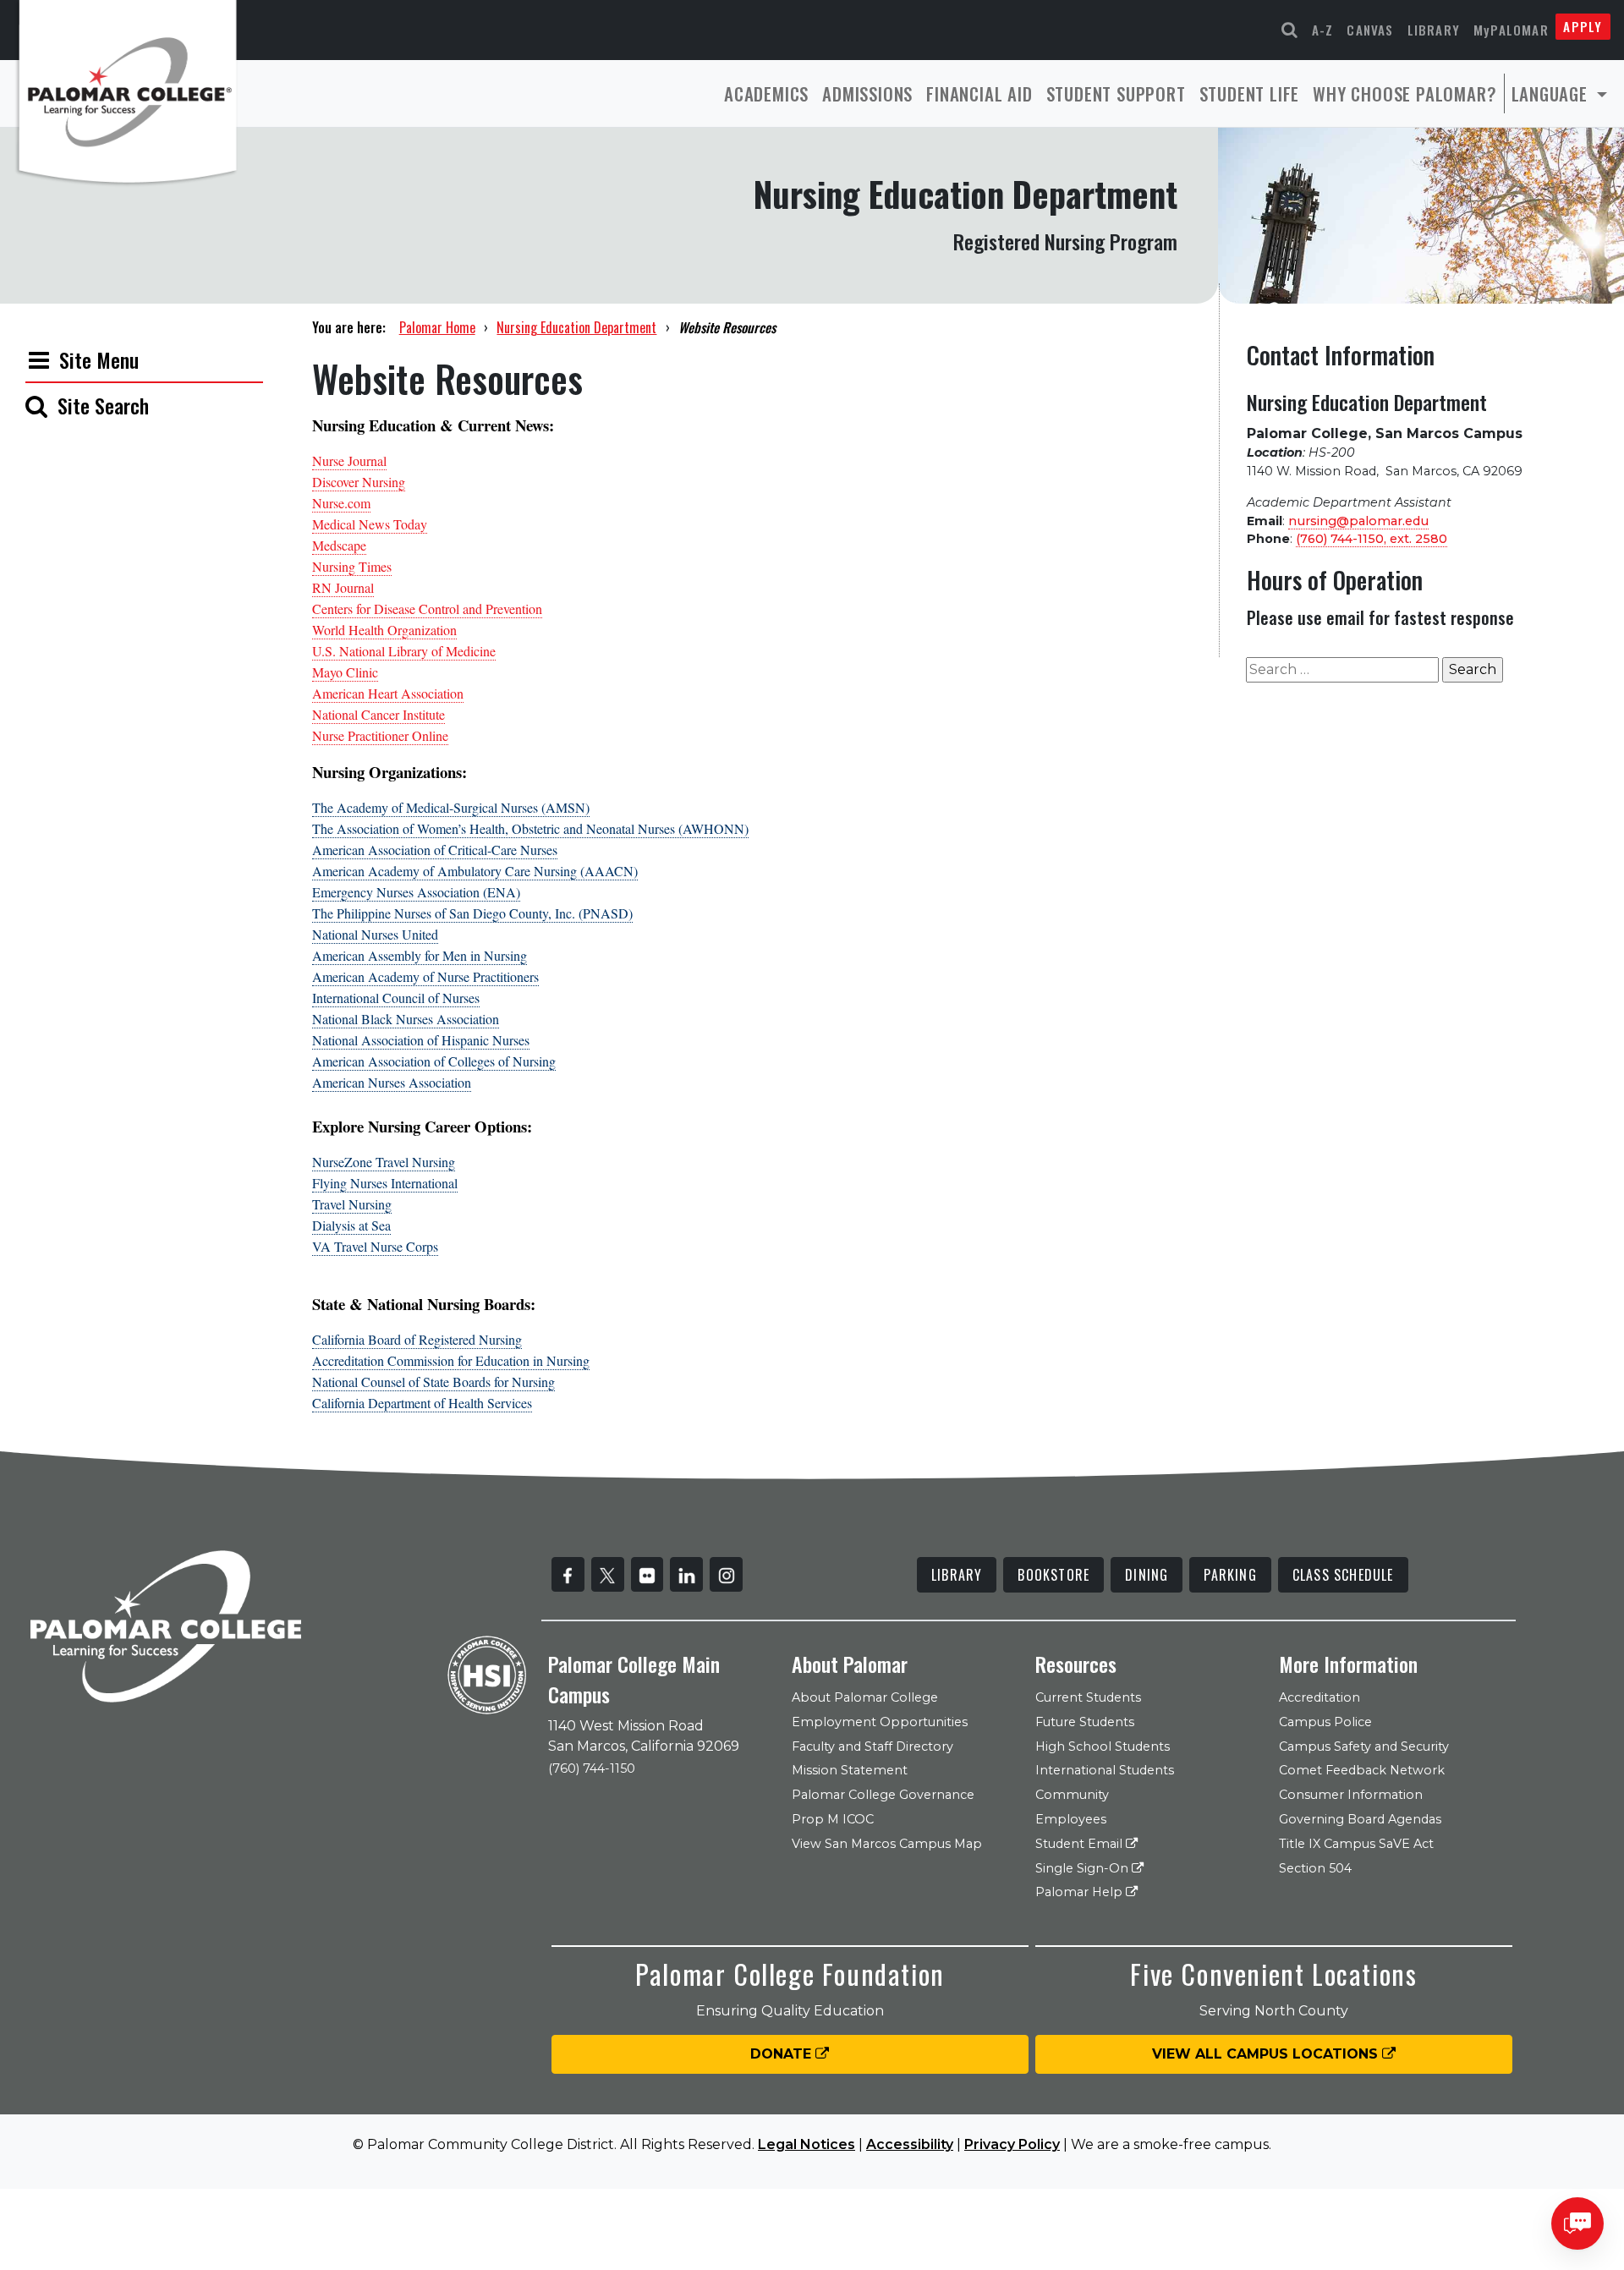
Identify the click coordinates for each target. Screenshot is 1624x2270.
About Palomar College (865, 1697)
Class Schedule (1343, 1575)
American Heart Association (388, 693)
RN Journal (343, 587)
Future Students (1085, 1722)
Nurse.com (341, 503)
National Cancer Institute (379, 714)
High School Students (1103, 1746)
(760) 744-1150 (592, 1768)
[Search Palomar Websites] (1290, 30)
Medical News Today (370, 524)
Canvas (1370, 30)
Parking (1230, 1575)
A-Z (1323, 30)
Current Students (1088, 1697)
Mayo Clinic (345, 672)
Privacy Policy (1012, 2144)
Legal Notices (807, 2144)
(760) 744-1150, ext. (1372, 539)
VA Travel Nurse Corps (375, 1246)
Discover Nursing (359, 482)
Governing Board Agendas (1360, 1819)
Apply (1583, 26)
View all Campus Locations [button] (1267, 2054)
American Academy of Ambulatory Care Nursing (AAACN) (475, 871)
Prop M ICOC (833, 1819)
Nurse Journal (349, 461)
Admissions (867, 93)
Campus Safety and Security (1364, 1746)
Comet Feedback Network (1362, 1770)
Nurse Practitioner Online (380, 735)
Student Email (1081, 1844)
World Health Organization (384, 630)
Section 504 (1315, 1868)
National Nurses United (375, 934)
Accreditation (1319, 1697)
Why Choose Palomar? (1405, 93)
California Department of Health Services (422, 1403)
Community (1072, 1795)
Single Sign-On (1084, 1868)
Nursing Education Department (576, 327)
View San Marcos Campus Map (887, 1844)
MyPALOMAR (1511, 30)
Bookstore (1053, 1575)
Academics (766, 93)
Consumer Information (1351, 1795)
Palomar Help (1081, 1892)
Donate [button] (783, 2054)
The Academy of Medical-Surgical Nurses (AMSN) (451, 807)
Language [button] (1552, 93)
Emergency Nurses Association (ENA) (416, 892)
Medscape (339, 545)
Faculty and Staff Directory (872, 1746)
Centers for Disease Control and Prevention (427, 609)
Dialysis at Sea (351, 1225)
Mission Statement (850, 1770)
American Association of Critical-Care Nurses (435, 850)
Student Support (1116, 93)
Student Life (1250, 93)
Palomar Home (437, 327)
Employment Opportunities (880, 1722)
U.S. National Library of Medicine (404, 651)
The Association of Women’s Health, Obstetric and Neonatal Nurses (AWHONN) (530, 828)
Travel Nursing (352, 1204)
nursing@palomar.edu (1358, 521)
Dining (1147, 1575)
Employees (1071, 1819)
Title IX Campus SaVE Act (1356, 1844)
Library (1434, 30)
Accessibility (910, 2144)
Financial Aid (979, 93)
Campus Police (1325, 1722)
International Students (1105, 1770)
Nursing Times (352, 566)
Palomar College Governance (883, 1795)
